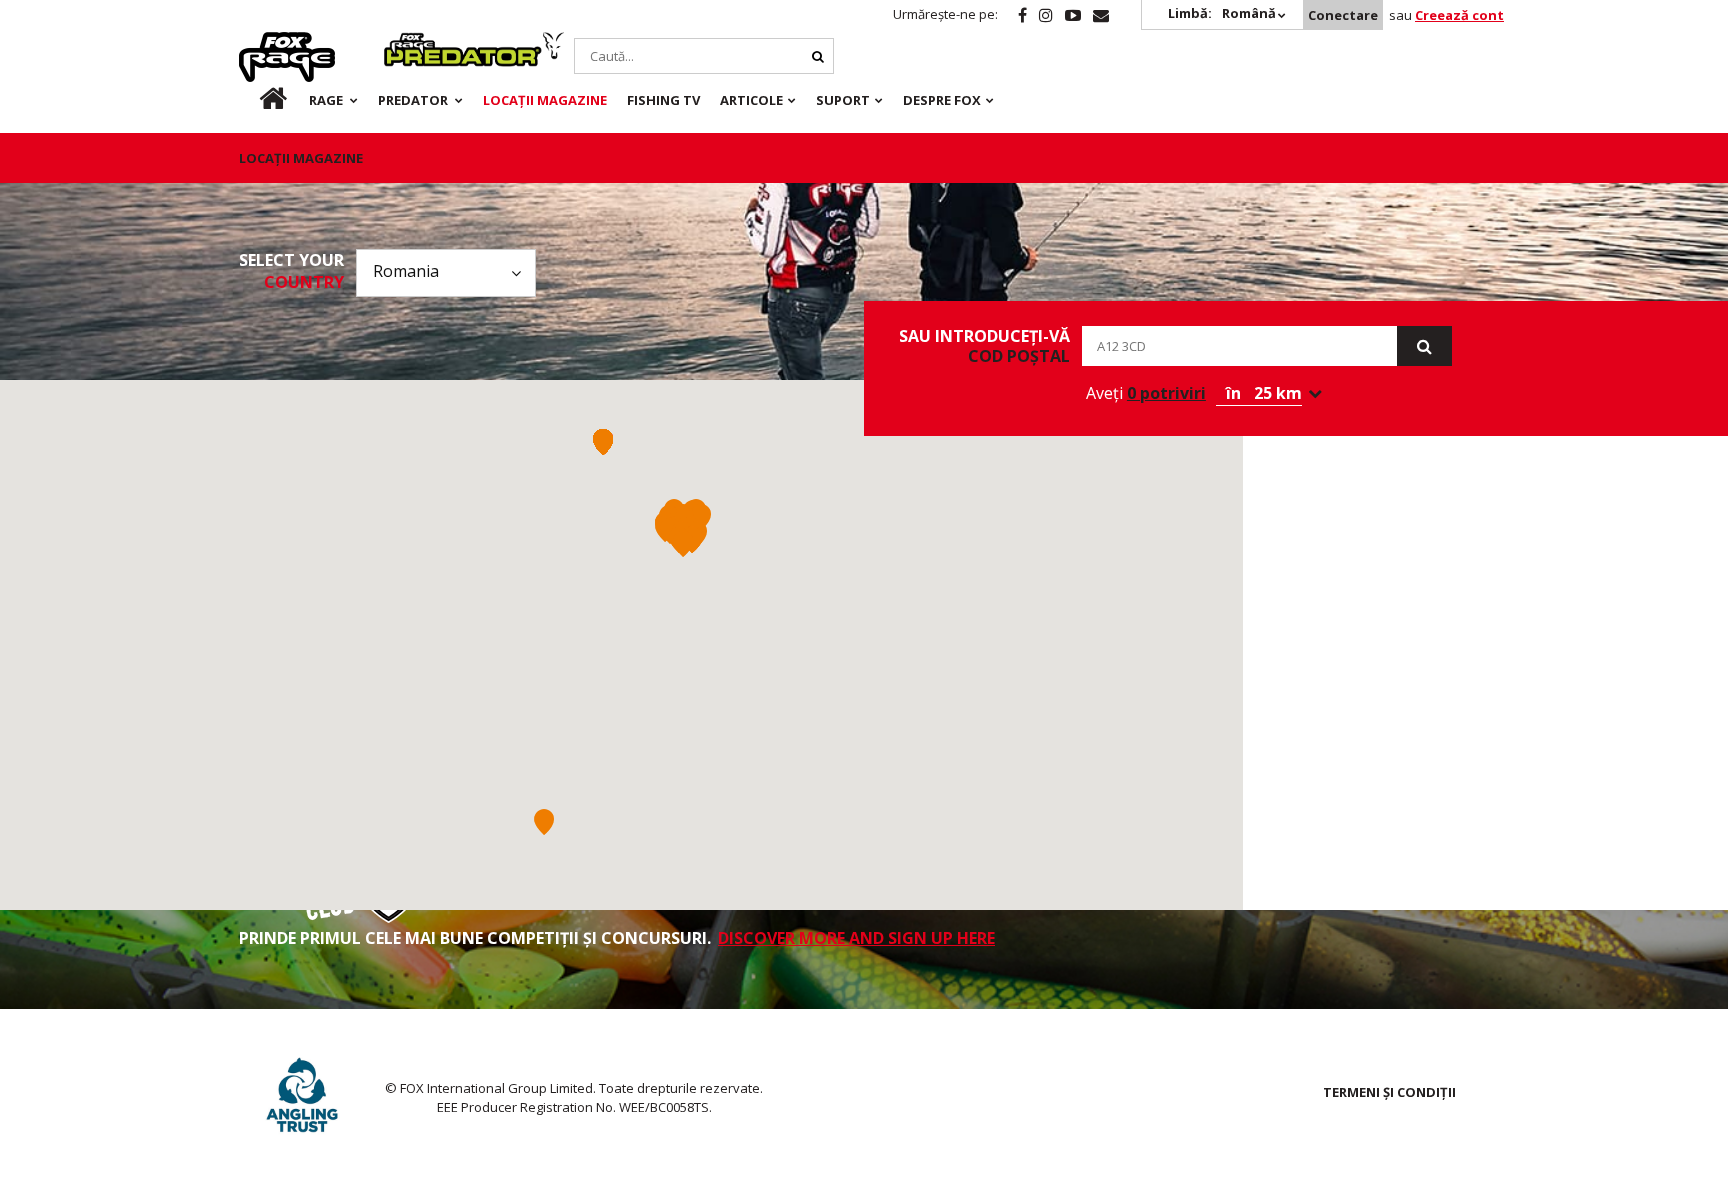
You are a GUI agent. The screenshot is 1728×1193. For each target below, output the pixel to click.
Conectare (1343, 15)
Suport (843, 100)
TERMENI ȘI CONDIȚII (1389, 1092)
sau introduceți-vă (984, 346)
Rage (258, 43)
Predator (417, 43)
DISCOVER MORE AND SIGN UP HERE (856, 938)
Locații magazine (545, 100)
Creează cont (1459, 15)
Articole (751, 100)
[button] (701, 517)
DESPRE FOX (942, 100)
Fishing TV (663, 100)
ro (258, 100)
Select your (291, 271)
